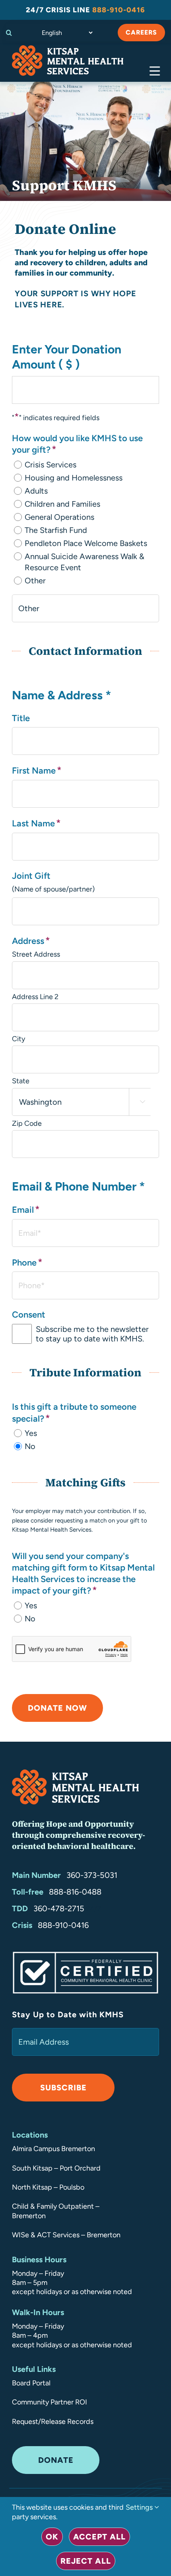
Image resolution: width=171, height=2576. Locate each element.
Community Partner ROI (50, 2402)
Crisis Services (51, 465)
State (21, 1081)
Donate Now (57, 1708)
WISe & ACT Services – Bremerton (66, 2235)
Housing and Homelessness (74, 478)
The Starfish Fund (56, 530)
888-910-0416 (63, 1925)
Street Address (36, 954)
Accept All (99, 2537)
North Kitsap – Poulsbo (48, 2187)
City (18, 1039)
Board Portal (31, 2383)
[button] (11, 33)
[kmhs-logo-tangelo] (68, 49)
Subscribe (63, 2088)
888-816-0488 (75, 1892)
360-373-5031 (92, 1875)
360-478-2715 (59, 1908)
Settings (140, 2507)
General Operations (59, 517)
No (30, 1446)
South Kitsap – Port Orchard (56, 2168)
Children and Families (62, 504)
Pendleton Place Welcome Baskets (86, 543)
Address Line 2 (35, 997)
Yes (31, 1433)
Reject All (86, 2561)
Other (35, 581)
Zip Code (27, 1123)
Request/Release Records (53, 2422)
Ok (52, 2537)
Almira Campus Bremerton (53, 2149)
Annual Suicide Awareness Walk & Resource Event (85, 562)
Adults (36, 491)
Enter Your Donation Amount (67, 357)
